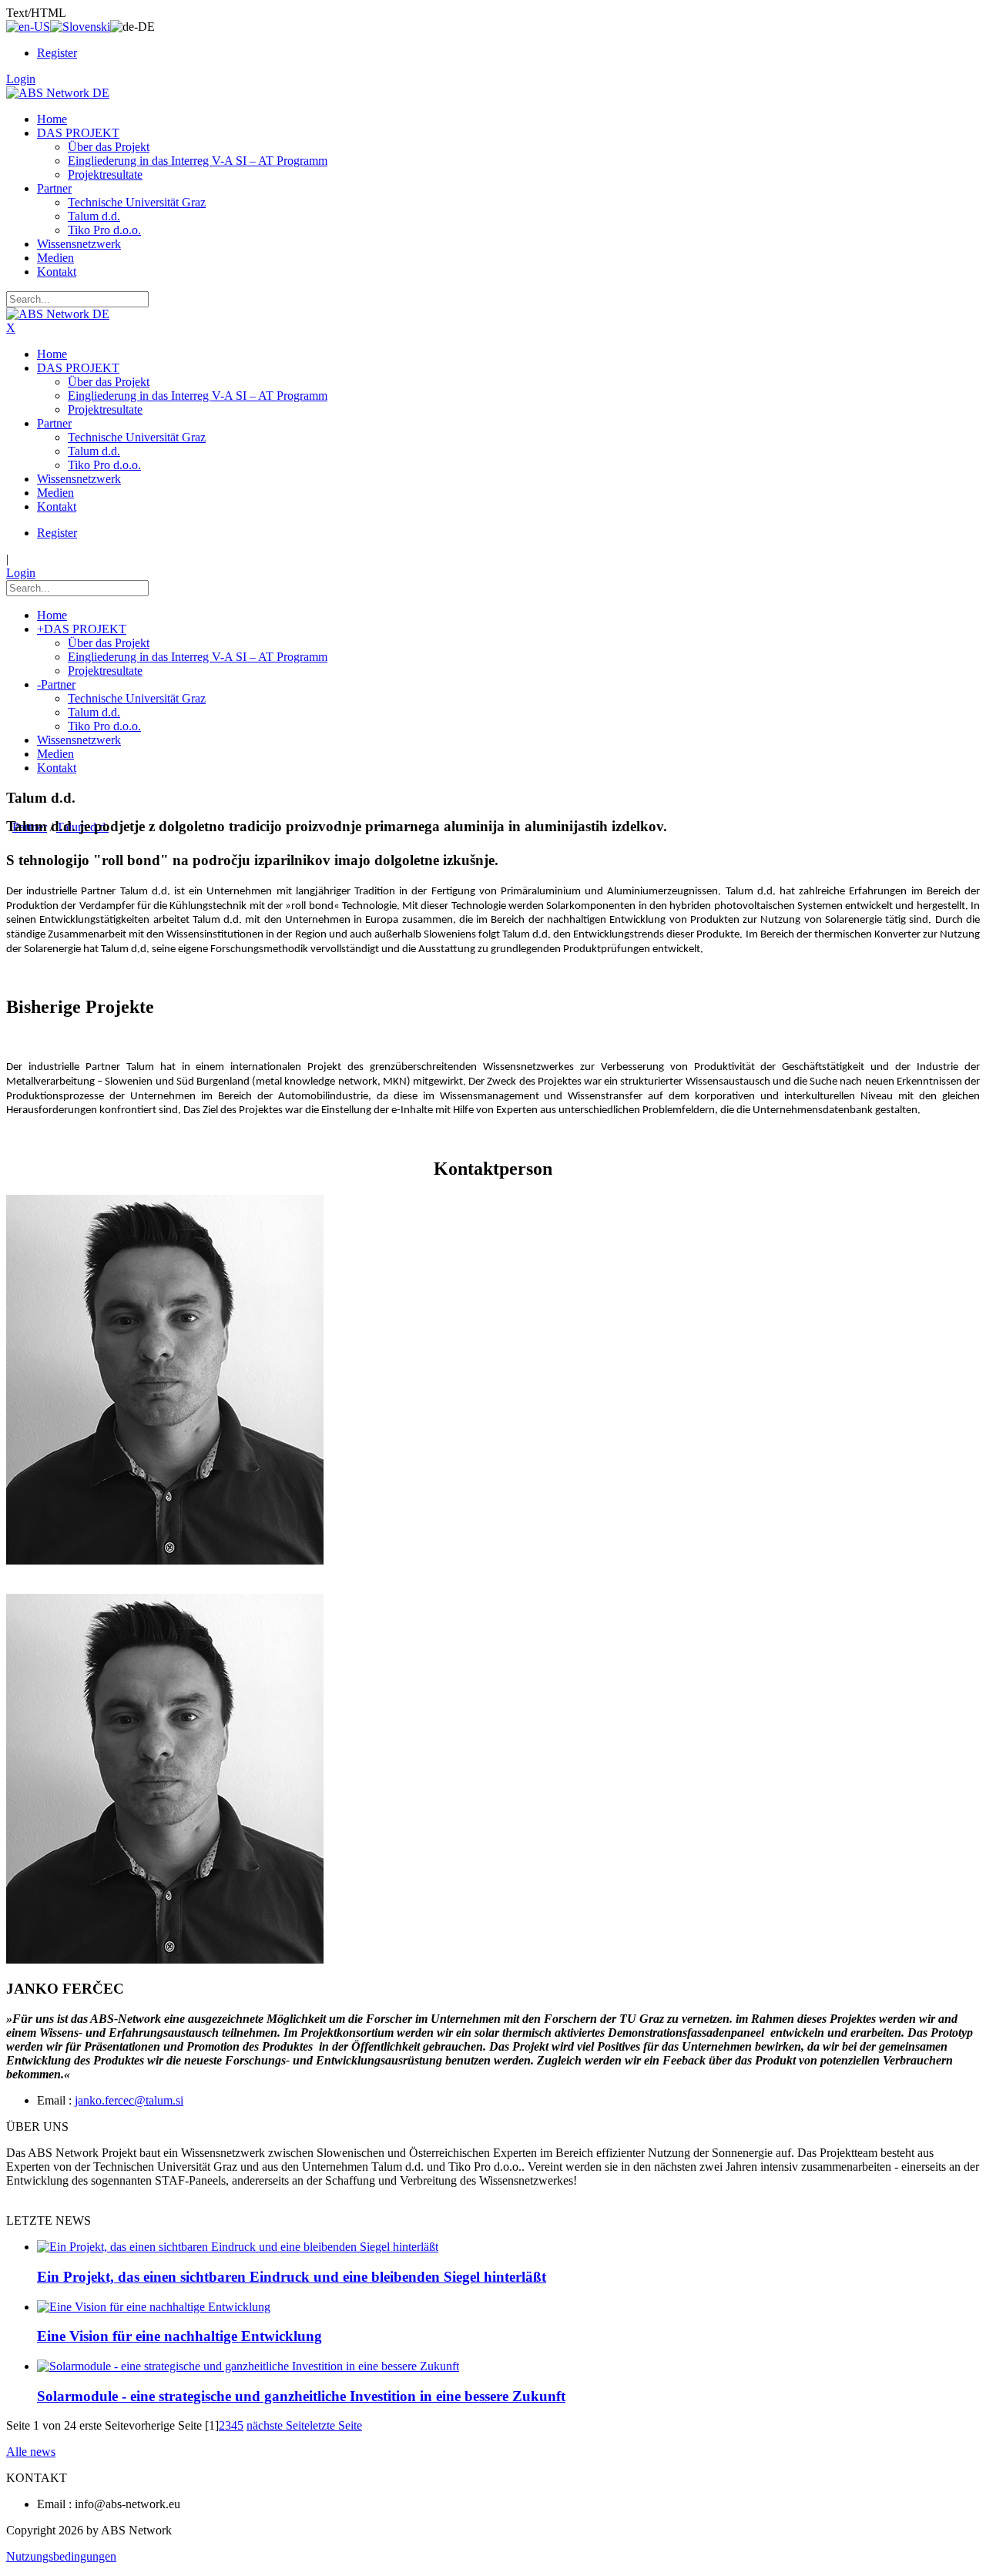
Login (21, 79)
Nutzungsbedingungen (61, 2556)
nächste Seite (278, 2425)
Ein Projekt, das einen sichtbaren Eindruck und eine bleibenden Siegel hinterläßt (292, 2277)
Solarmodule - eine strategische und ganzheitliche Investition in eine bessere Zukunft (301, 2396)
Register (57, 53)
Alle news (31, 2452)
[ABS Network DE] (58, 93)
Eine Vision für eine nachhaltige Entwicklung (179, 2336)
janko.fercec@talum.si (129, 2100)
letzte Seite (336, 2425)
